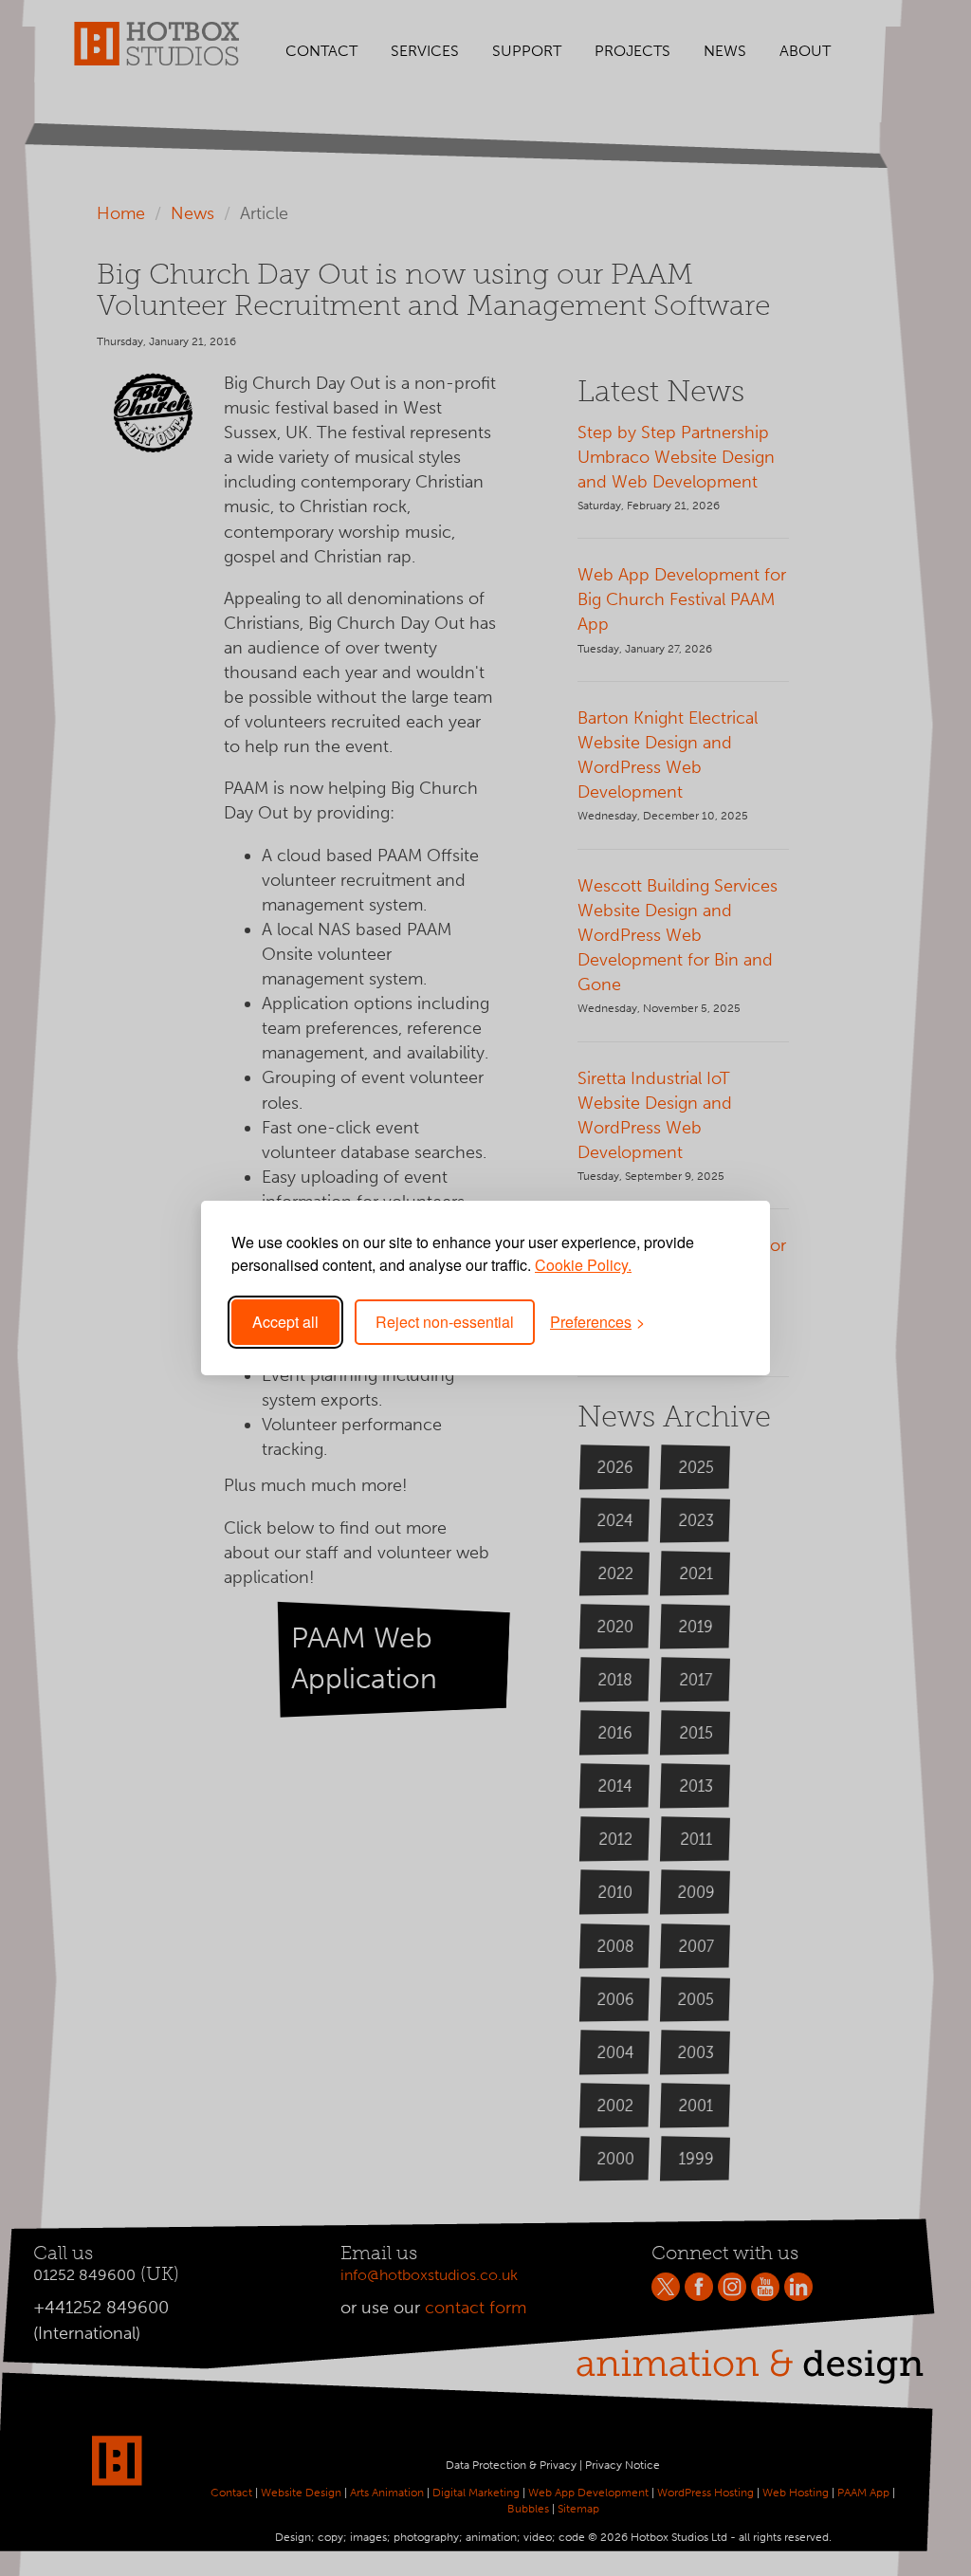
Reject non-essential (445, 1322)
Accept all (285, 1322)
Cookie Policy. (583, 1265)
